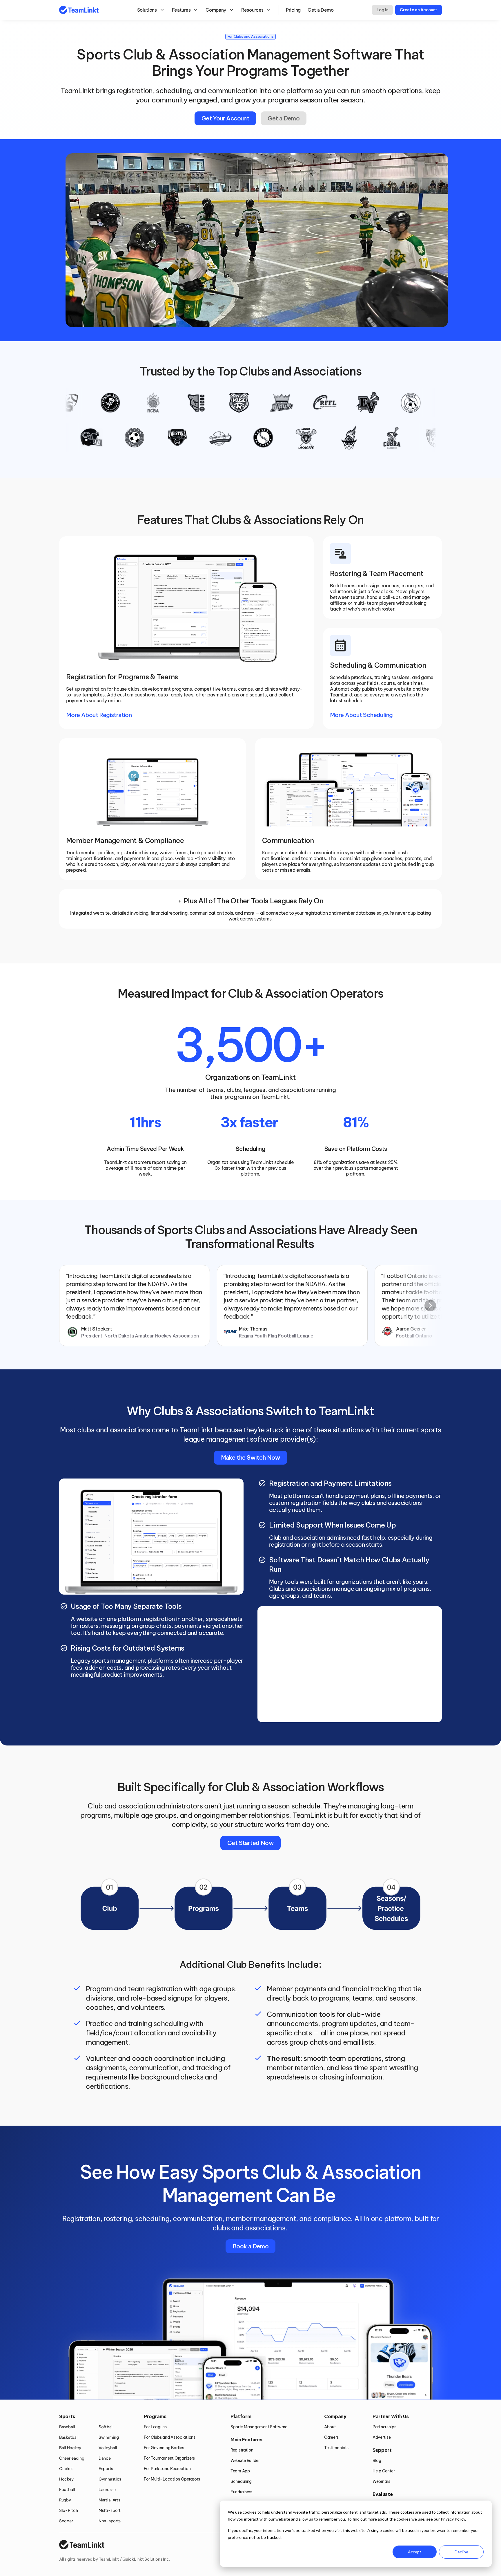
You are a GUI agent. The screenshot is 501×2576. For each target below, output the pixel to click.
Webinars (381, 2481)
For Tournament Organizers (169, 2458)
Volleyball (108, 2448)
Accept (415, 2552)
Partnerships (384, 2427)
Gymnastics (110, 2479)
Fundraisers (241, 2492)
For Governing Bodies (164, 2448)
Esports (106, 2469)
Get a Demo (321, 10)
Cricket (66, 2469)
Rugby (65, 2500)
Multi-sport (110, 2510)
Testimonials (336, 2448)
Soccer (66, 2521)
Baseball (67, 2427)
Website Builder (245, 2461)
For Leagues (155, 2427)
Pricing (293, 10)
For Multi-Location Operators (172, 2479)
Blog (377, 2461)
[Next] (430, 1306)
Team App (240, 2471)
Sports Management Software (259, 2427)
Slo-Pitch (68, 2510)
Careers (331, 2437)
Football (67, 2490)
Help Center (384, 2471)
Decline (461, 2552)
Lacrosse (107, 2490)
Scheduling (241, 2481)
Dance (105, 2458)
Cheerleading (72, 2458)
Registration (242, 2450)
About (330, 2427)
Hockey (66, 2479)
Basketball (69, 2437)
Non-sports (110, 2521)
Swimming (109, 2437)
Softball (106, 2427)
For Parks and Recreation (167, 2469)
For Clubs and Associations (170, 2437)
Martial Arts (109, 2500)
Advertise (382, 2437)
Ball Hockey (70, 2448)
